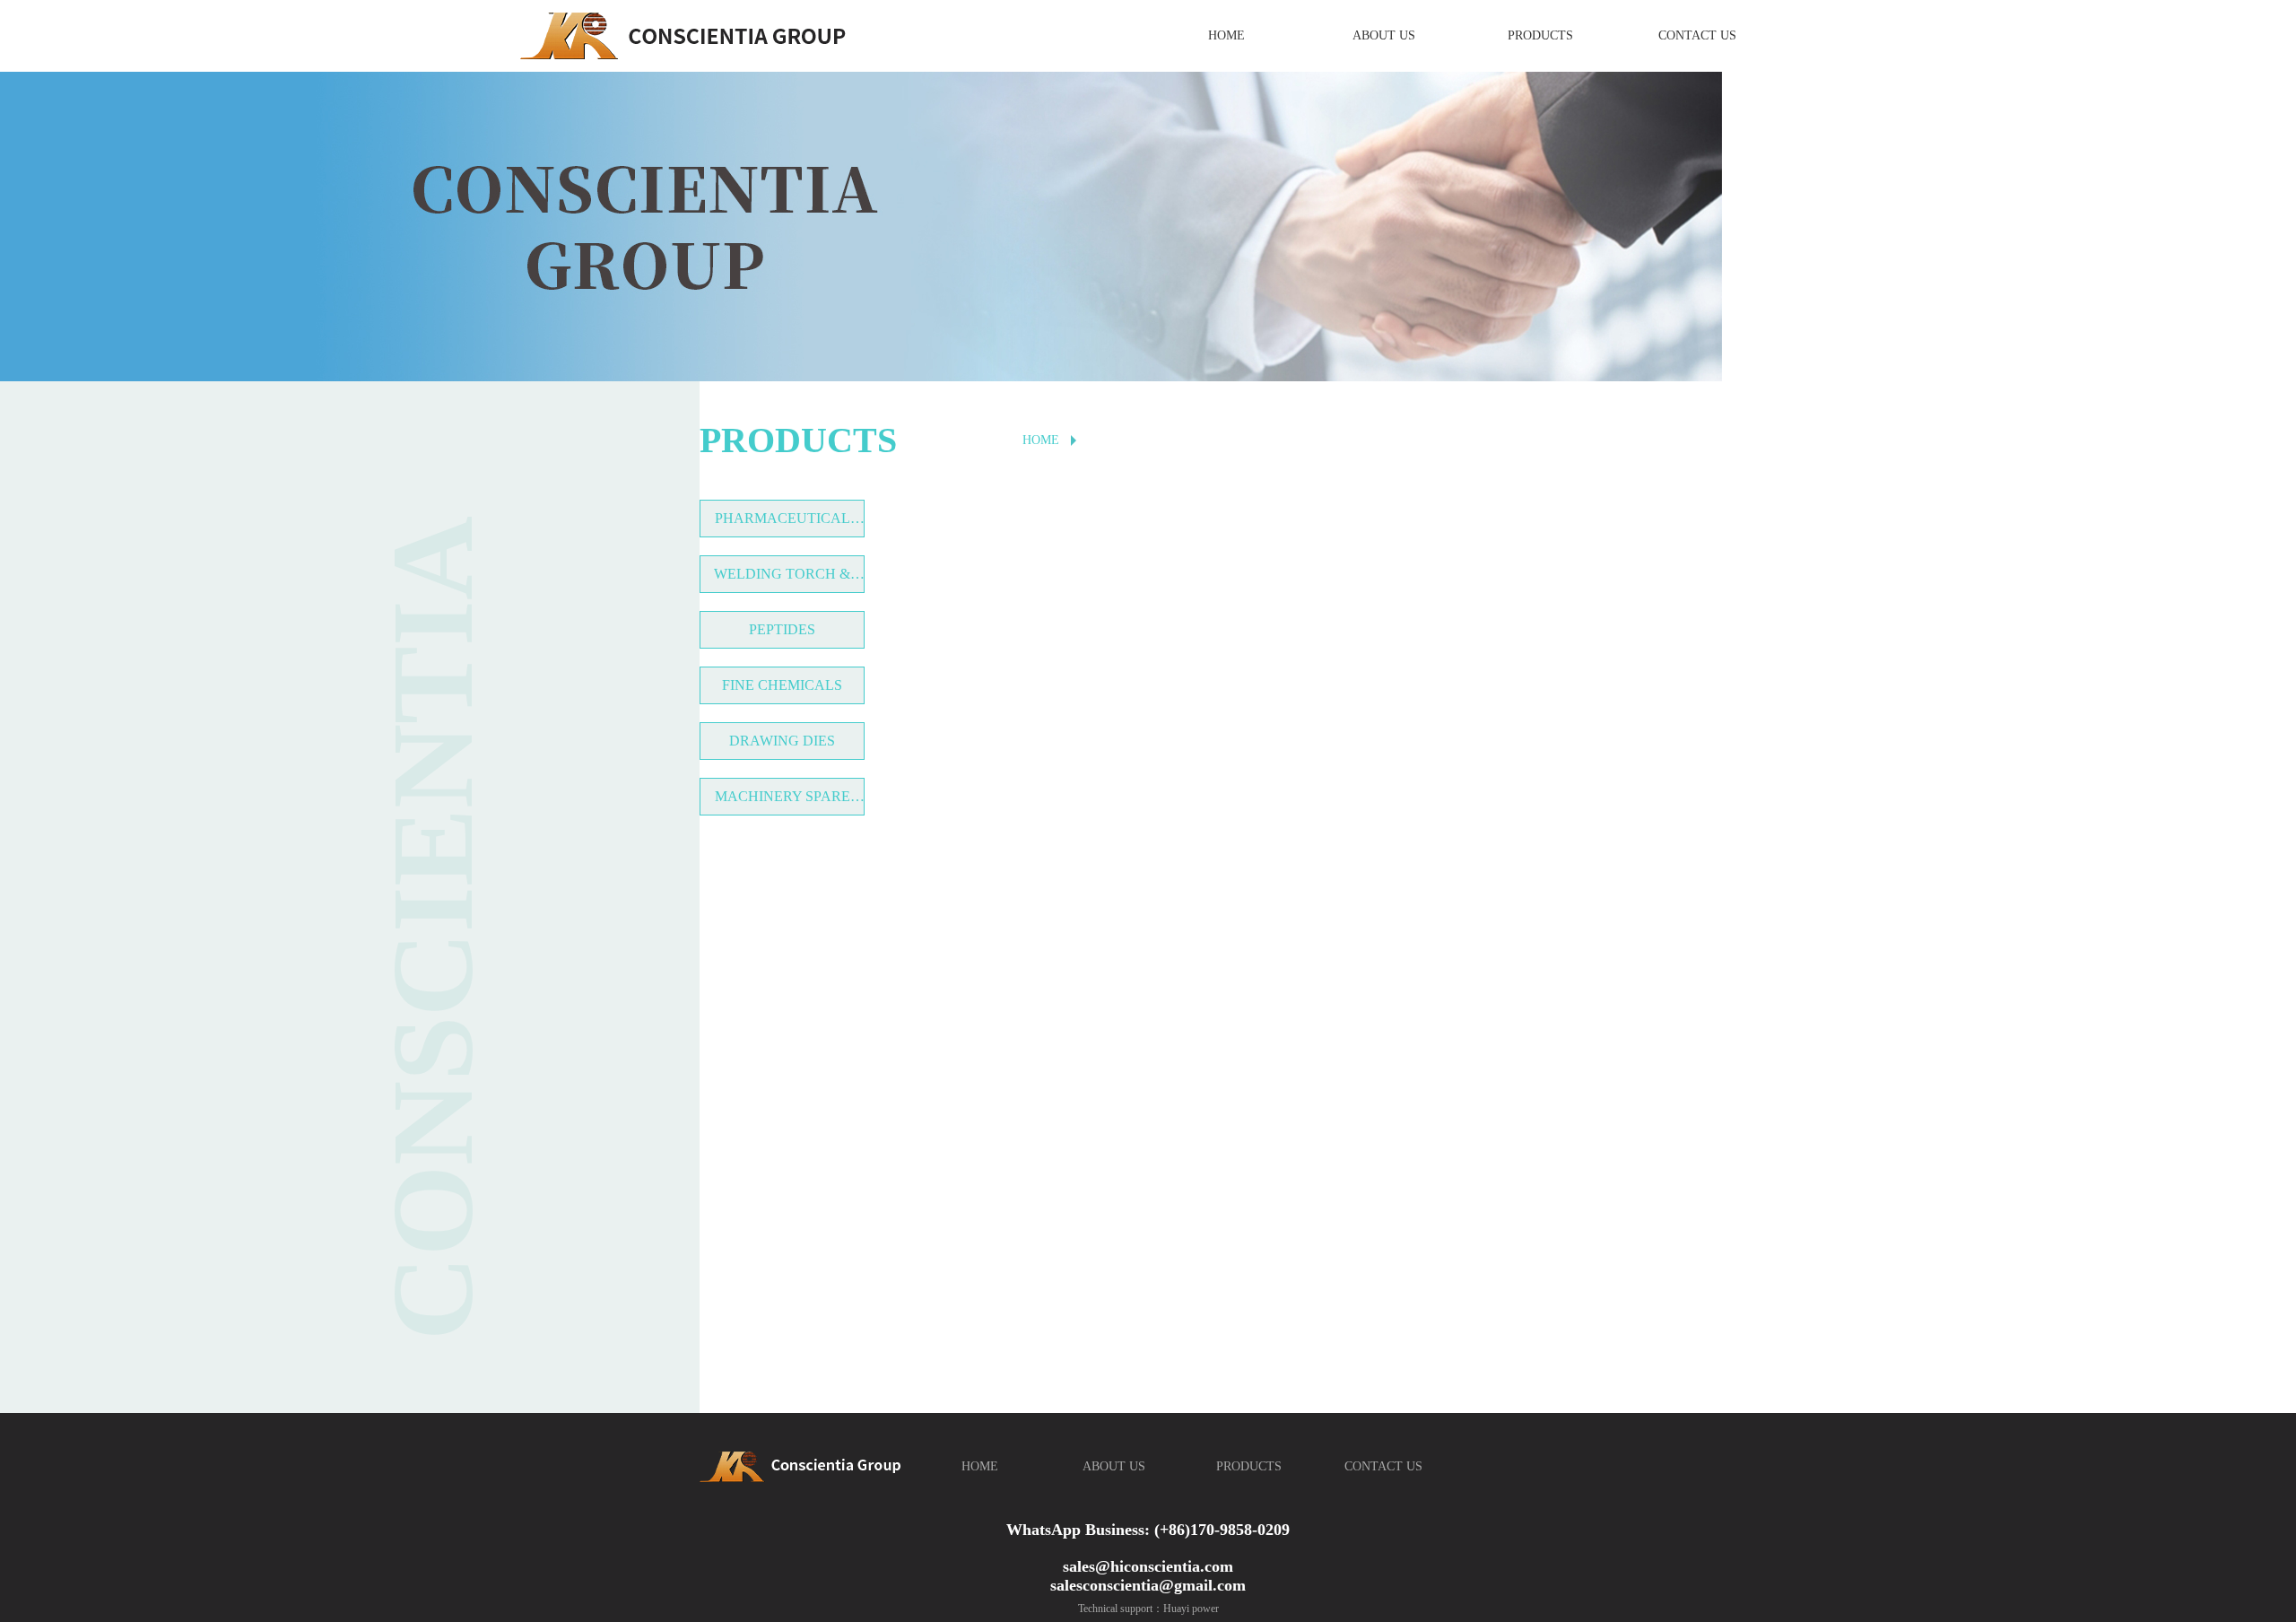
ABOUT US (1384, 35)
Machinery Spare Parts (783, 802)
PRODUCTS (1540, 35)
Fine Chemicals (782, 685)
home (1041, 440)
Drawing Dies (782, 741)
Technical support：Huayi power (1148, 1609)
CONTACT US (1697, 35)
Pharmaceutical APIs (783, 523)
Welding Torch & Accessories (782, 579)
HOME (1226, 35)
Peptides (782, 629)
